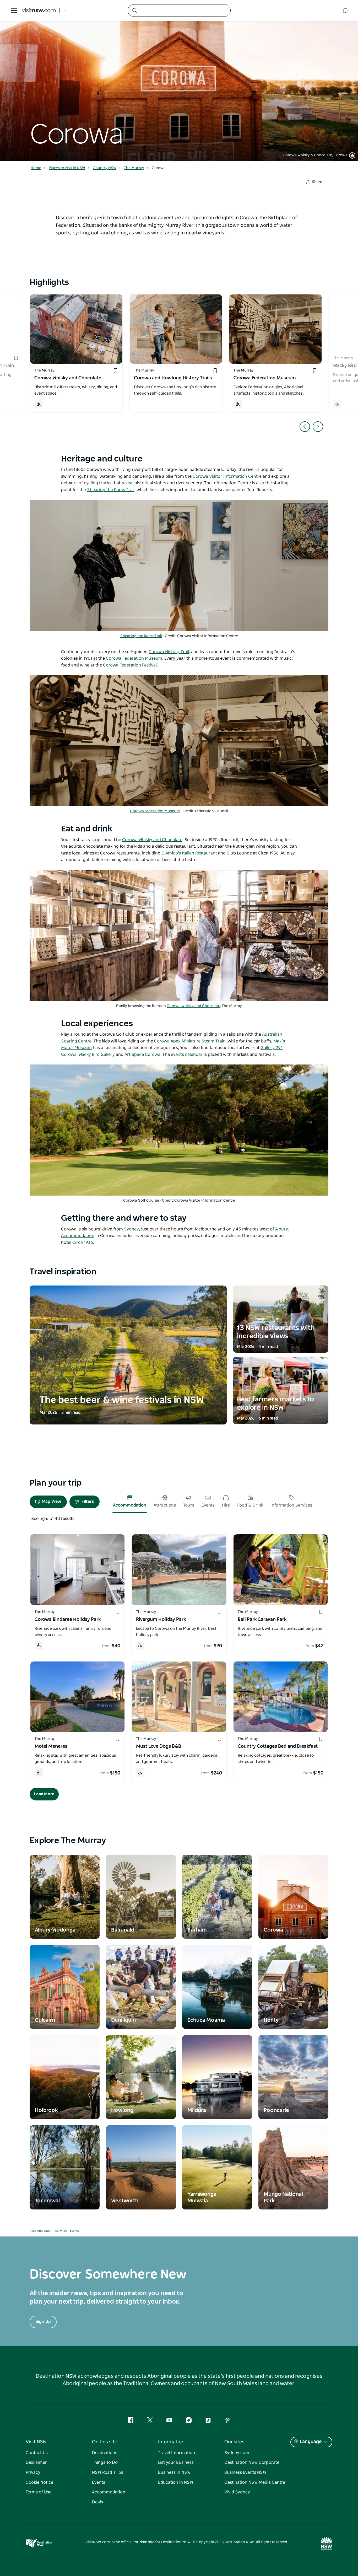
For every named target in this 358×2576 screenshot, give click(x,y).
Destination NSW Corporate (252, 2462)
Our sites (234, 2442)
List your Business (176, 2462)
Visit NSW (36, 2442)
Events (74, 2231)
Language (311, 2442)
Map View (51, 1502)
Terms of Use (39, 2492)
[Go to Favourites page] (345, 10)
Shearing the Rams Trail (141, 636)
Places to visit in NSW (67, 168)
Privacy (33, 2472)
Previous (305, 427)
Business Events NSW (245, 2472)
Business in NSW (174, 2472)
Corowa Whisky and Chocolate (193, 1006)
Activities (61, 2231)
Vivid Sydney (237, 2492)
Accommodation (41, 2231)
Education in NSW (176, 2482)
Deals (97, 2502)
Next (318, 427)
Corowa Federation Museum (155, 811)
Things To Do (105, 2462)
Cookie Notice (39, 2482)
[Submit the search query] (134, 10)
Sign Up (43, 2322)
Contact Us (37, 2453)
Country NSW (105, 168)
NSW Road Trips (108, 2472)
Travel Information (177, 2453)
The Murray (134, 168)
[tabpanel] (179, 81)
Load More (44, 1794)
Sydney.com (237, 2453)
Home (36, 168)
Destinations (105, 2453)
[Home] (39, 11)
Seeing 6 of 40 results (53, 1519)
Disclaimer (36, 2462)
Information (171, 2442)
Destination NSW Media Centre (255, 2482)
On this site (105, 2442)
